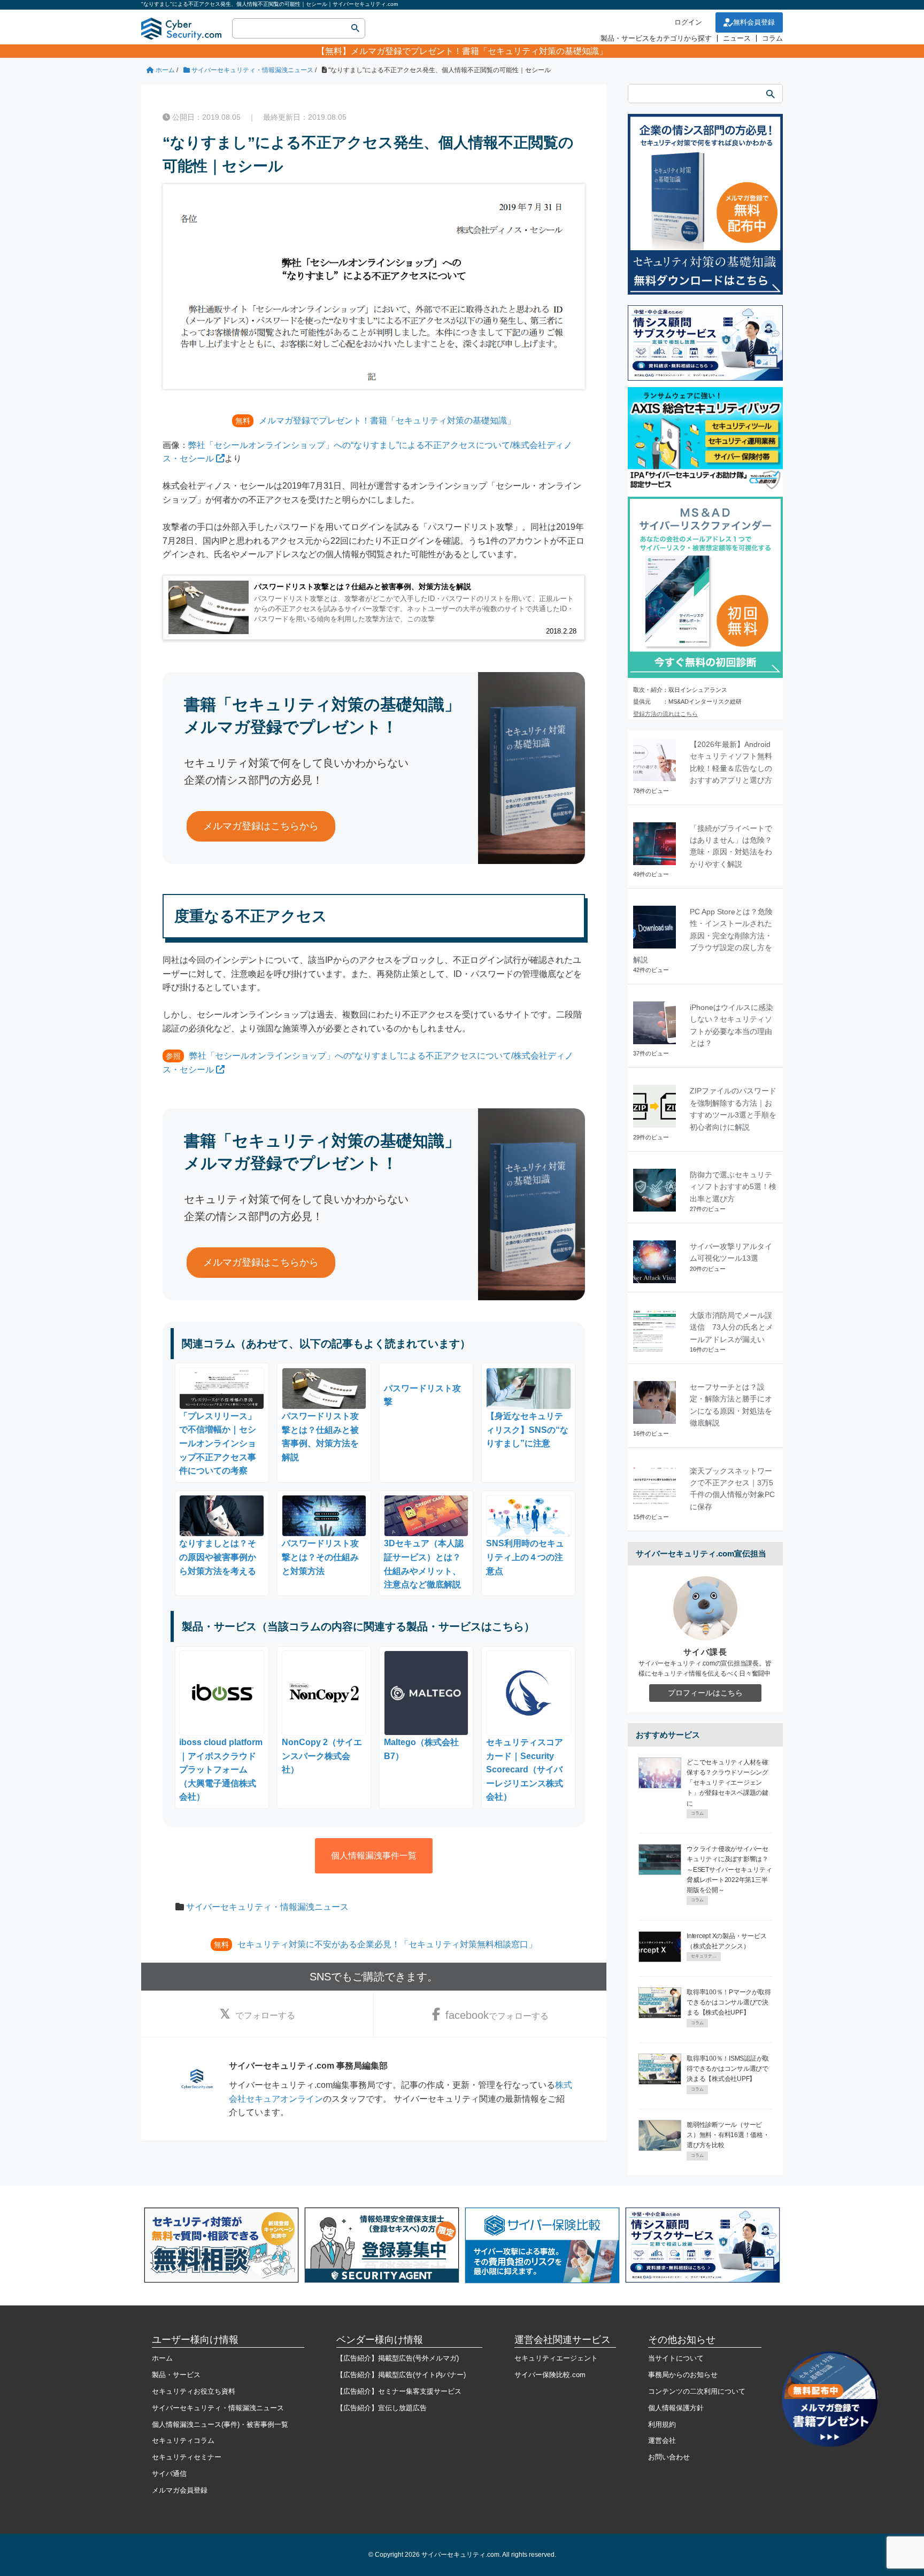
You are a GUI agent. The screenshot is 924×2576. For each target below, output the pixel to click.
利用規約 (662, 2424)
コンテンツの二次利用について (697, 2391)
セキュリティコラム (183, 2440)
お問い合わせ (669, 2457)
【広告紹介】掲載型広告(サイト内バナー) (401, 2375)
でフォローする (265, 2015)
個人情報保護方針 (676, 2408)
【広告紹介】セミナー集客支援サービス (399, 2391)
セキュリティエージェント (556, 2358)
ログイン (688, 22)
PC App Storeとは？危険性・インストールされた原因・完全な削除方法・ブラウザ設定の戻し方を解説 (703, 936)
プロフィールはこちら (705, 1693)
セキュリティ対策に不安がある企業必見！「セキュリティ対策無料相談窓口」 (387, 1944)
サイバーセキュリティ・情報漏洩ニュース (267, 1907)
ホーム (162, 2358)
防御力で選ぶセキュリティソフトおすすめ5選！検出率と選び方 (733, 1187)
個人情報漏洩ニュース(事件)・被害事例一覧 (220, 2424)
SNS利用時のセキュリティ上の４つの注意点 (525, 1557)
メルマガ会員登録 (180, 2490)
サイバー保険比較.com (550, 2375)
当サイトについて (676, 2358)
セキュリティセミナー (187, 2457)
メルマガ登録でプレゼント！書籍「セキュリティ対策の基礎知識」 (479, 51)
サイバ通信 (169, 2474)
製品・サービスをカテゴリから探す (656, 38)
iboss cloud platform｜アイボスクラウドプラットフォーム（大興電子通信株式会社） (221, 1769)
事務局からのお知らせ (683, 2375)
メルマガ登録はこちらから (261, 826)
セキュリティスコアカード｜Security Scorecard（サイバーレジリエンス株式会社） (525, 1769)
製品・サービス (176, 2375)
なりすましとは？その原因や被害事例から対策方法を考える (218, 1557)
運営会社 (662, 2440)
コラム (772, 38)
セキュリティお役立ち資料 (194, 2391)
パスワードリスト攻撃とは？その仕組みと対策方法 (320, 1557)
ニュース (737, 38)
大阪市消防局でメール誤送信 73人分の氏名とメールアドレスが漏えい (731, 1327)
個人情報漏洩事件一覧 (374, 1856)
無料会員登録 (754, 22)
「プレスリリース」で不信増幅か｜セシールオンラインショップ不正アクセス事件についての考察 (218, 1443)
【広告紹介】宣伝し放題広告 (382, 2408)
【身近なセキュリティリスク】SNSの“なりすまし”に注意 (527, 1430)
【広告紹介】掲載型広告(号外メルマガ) (398, 2358)
